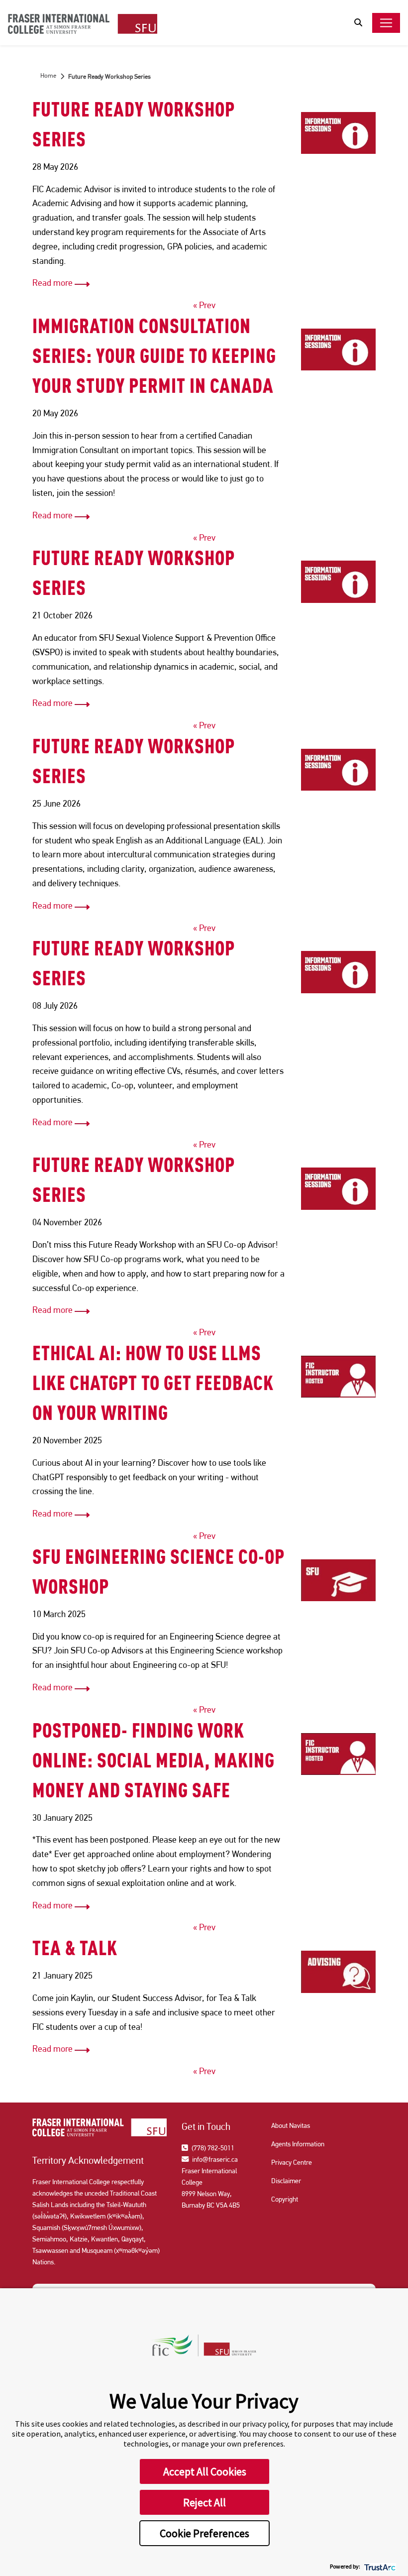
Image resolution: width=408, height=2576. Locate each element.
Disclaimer (286, 2181)
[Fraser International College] (83, 25)
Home (48, 75)
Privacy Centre (292, 2162)
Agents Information (298, 2144)
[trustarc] (379, 2566)
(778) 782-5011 (212, 2148)
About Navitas (291, 2125)
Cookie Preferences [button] (204, 2533)
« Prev (204, 305)
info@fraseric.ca (214, 2159)
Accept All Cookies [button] (205, 2471)
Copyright (285, 2199)
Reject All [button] (204, 2502)
